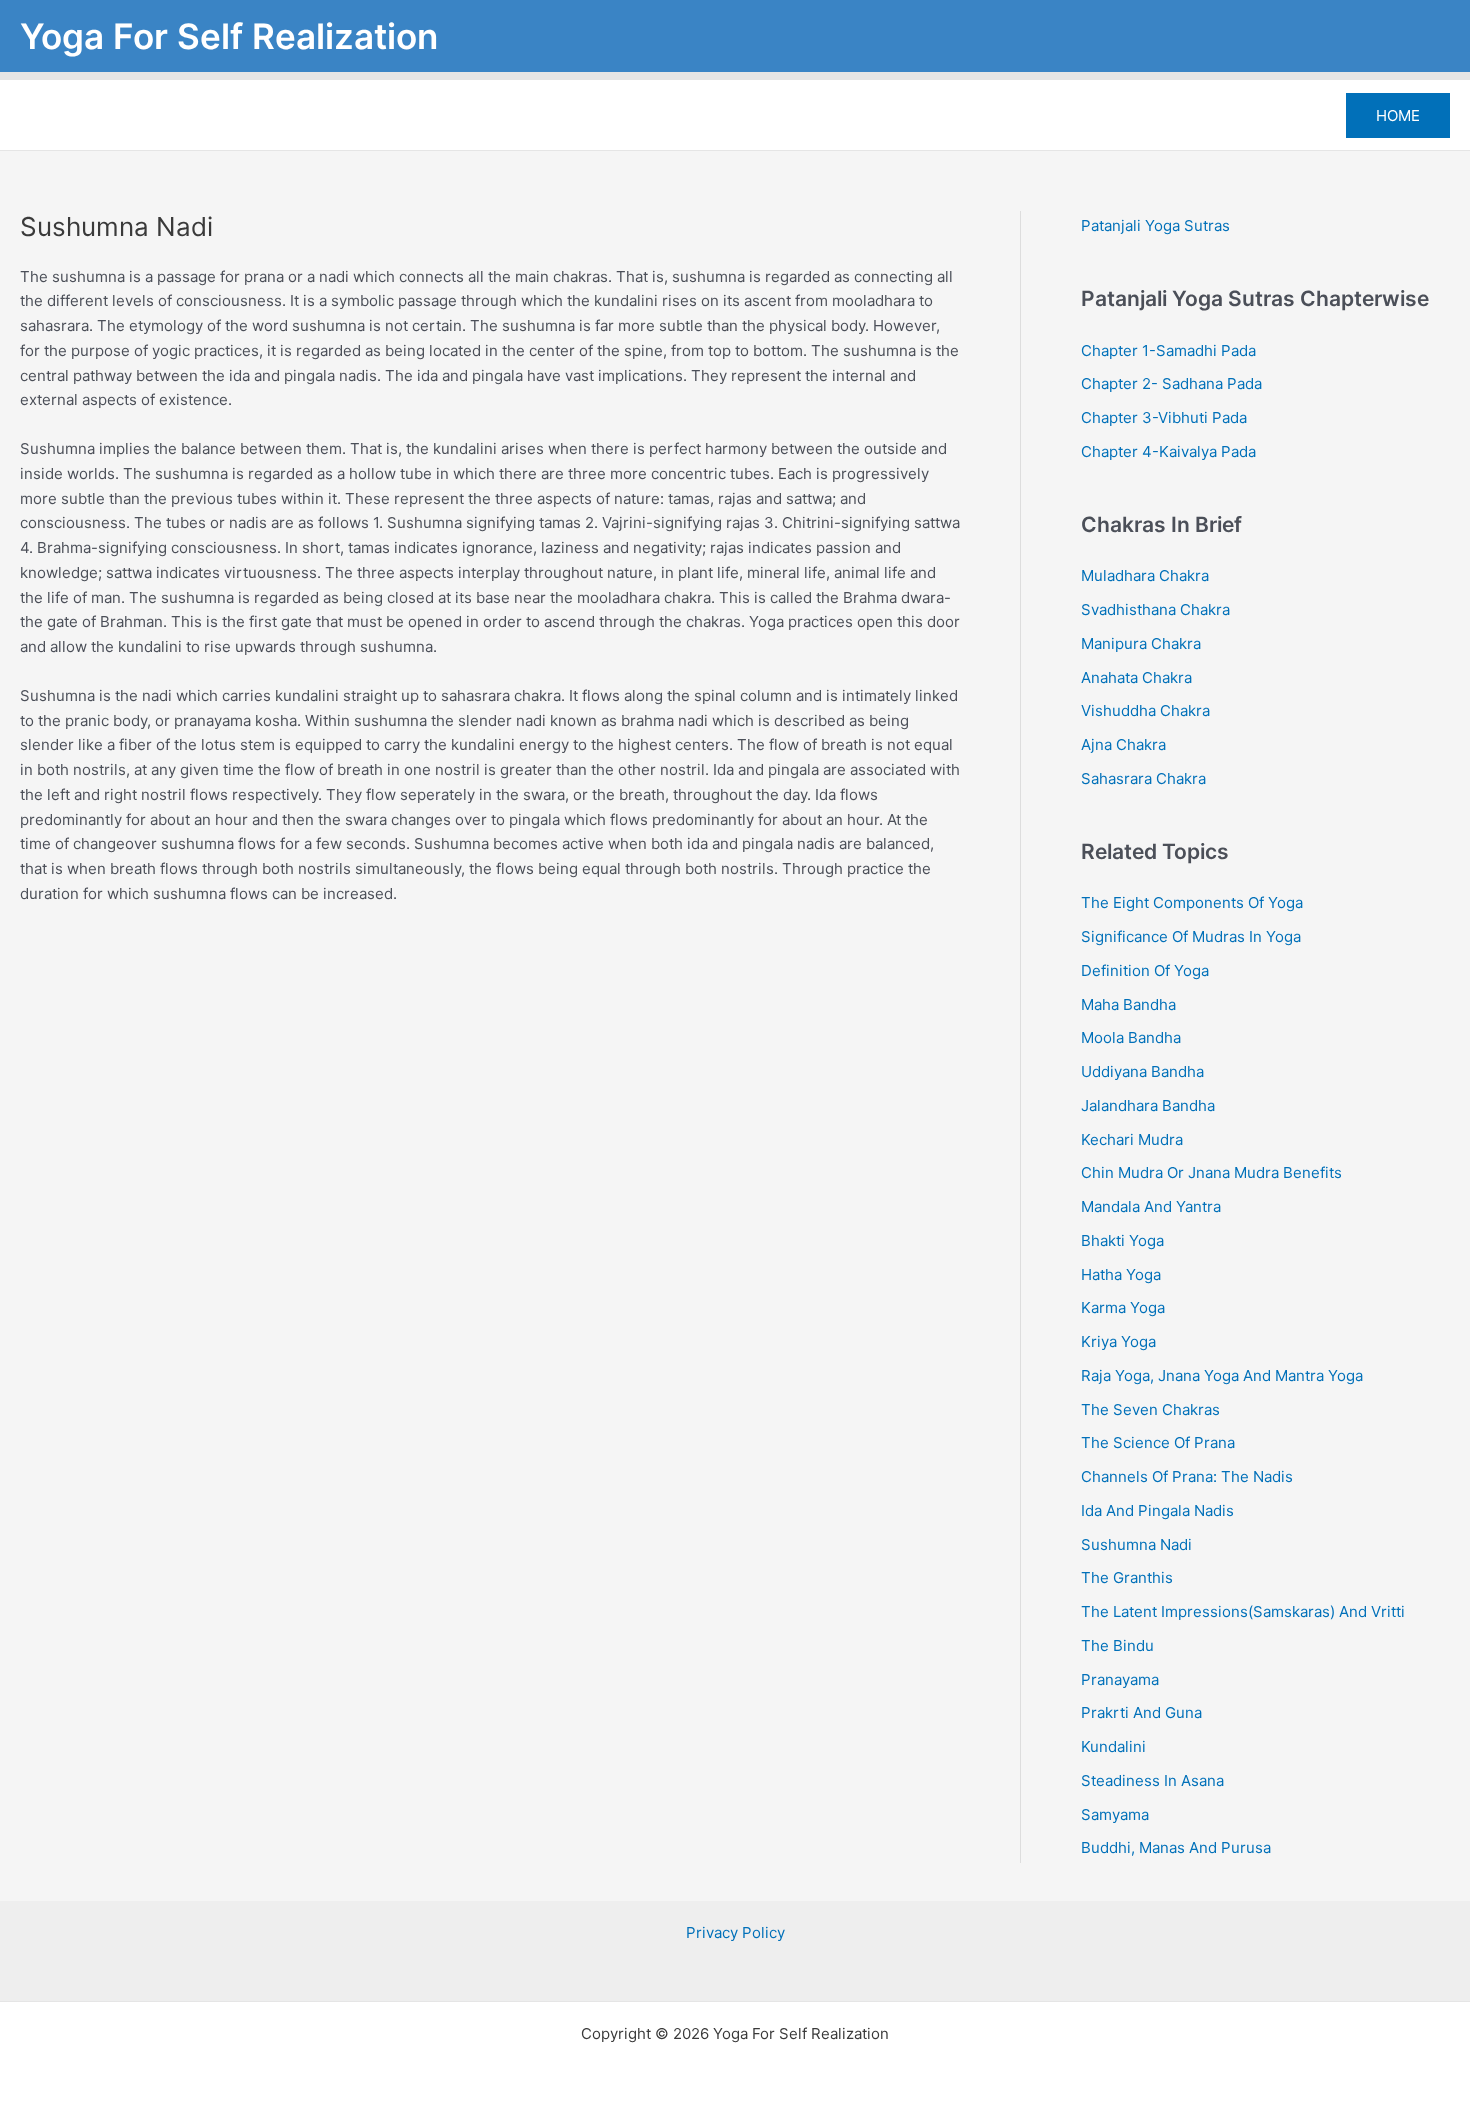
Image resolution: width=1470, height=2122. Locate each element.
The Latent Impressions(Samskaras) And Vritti (1243, 1611)
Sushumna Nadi (1136, 1544)
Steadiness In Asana (1152, 1780)
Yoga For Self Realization (229, 36)
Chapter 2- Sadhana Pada (1171, 383)
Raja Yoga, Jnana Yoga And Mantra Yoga (1222, 1375)
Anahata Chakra (1136, 677)
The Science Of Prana (1158, 1442)
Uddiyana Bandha (1142, 1071)
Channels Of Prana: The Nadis (1187, 1476)
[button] (1398, 115)
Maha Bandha (1128, 1004)
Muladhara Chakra (1145, 575)
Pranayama (1120, 1679)
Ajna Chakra (1123, 744)
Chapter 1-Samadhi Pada (1168, 350)
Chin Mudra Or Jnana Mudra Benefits (1211, 1172)
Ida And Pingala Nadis (1157, 1510)
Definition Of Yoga (1145, 970)
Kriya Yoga (1118, 1341)
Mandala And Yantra (1151, 1206)
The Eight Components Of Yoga (1192, 902)
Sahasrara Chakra (1143, 778)
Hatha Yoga (1121, 1274)
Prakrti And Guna (1141, 1712)
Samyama (1115, 1814)
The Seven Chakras (1150, 1409)
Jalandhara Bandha (1148, 1105)
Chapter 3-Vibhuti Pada (1164, 417)
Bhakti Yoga (1122, 1240)
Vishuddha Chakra (1145, 710)
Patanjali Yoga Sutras (1155, 225)
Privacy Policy (735, 1932)
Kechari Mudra (1132, 1139)
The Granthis (1127, 1577)
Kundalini (1113, 1746)
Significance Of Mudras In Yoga (1191, 936)
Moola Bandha (1131, 1037)
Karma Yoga (1123, 1307)
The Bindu (1117, 1645)
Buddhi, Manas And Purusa (1176, 1847)
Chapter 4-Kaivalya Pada (1168, 451)
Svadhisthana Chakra (1155, 609)
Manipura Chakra (1141, 643)
